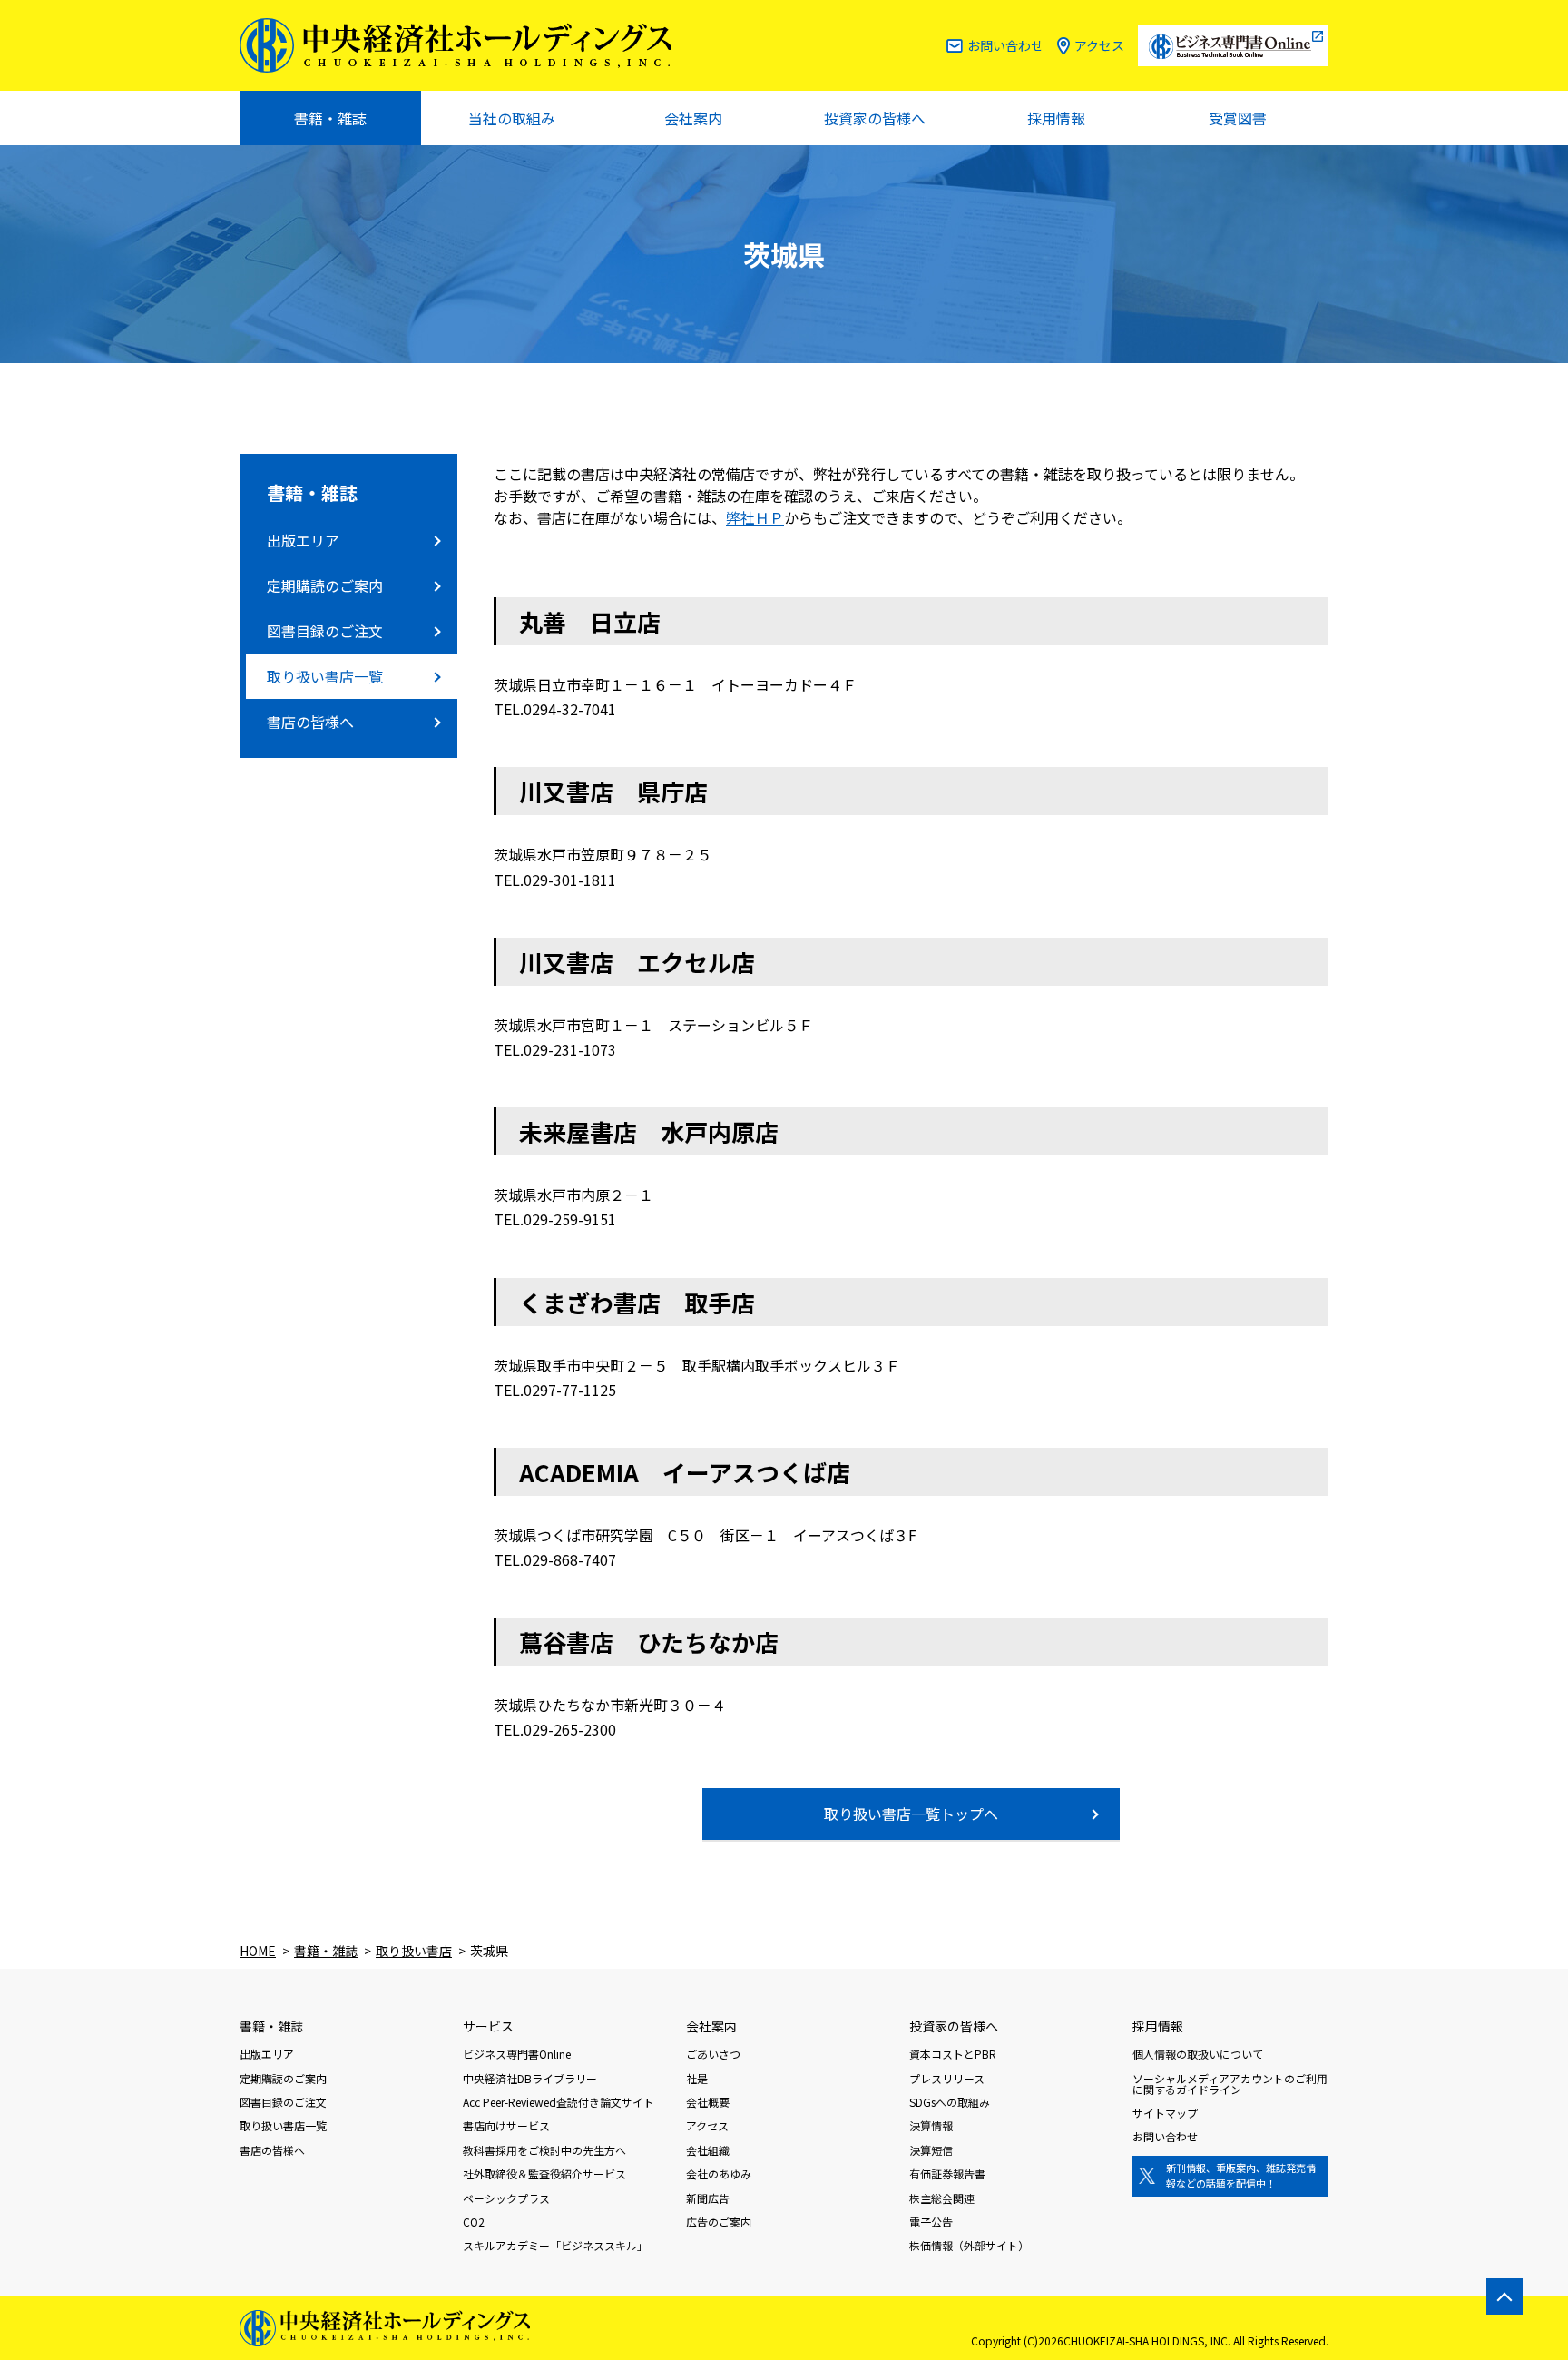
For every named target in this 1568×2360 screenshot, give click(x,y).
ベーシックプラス (506, 2198)
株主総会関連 (942, 2198)
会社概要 (708, 2102)
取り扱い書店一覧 (325, 676)
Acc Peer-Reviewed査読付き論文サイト (559, 2102)
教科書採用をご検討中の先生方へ (544, 2150)
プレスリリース (947, 2078)
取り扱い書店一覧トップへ (911, 1814)
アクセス (1099, 45)
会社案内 (693, 118)
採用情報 (1056, 118)
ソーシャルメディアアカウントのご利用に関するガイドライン (1230, 2084)
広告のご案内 (719, 2222)
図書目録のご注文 (325, 631)
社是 (697, 2078)
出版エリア (303, 540)
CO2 (474, 2222)
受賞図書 (1238, 118)
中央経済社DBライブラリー (530, 2078)
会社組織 (708, 2150)
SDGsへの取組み (950, 2102)
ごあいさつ (713, 2054)
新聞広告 (708, 2198)
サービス (488, 2026)
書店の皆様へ (310, 722)
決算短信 (931, 2150)
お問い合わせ (1005, 45)
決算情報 (931, 2125)
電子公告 (931, 2222)
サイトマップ (1165, 2113)
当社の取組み (512, 118)
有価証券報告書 (947, 2173)
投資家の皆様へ (875, 118)
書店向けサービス (506, 2125)
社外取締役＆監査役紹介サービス (544, 2173)
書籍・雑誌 (330, 118)
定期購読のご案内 (325, 585)
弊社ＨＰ (755, 517)
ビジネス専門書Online (517, 2054)
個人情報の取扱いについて (1198, 2054)
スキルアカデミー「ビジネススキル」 (555, 2245)
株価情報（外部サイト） (969, 2245)
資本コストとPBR (953, 2054)
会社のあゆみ (719, 2173)
